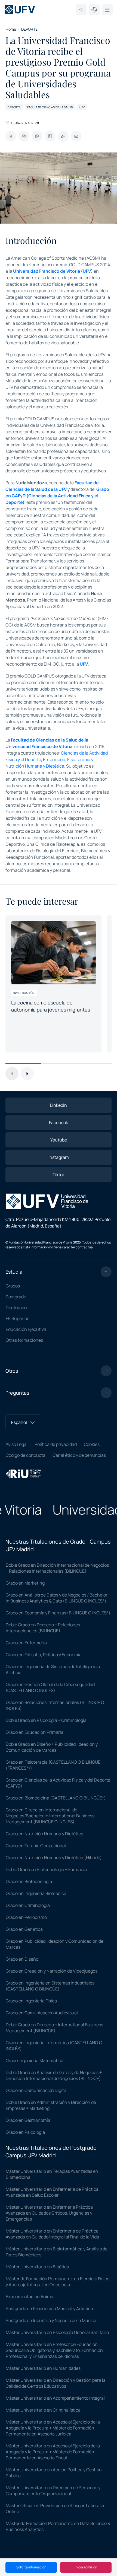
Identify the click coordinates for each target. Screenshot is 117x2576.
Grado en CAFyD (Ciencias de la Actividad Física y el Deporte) (57, 496)
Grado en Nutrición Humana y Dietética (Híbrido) (54, 1858)
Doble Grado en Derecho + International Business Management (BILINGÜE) (54, 2028)
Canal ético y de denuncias (79, 1455)
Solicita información (31, 2567)
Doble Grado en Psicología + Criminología (46, 1720)
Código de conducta (26, 1455)
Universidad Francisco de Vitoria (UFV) (53, 271)
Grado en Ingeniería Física (31, 2001)
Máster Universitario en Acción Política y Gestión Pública (54, 2473)
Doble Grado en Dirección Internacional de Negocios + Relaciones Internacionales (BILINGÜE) (57, 1568)
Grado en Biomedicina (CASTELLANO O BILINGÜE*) (56, 1798)
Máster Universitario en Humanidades (43, 2368)
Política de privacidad (56, 1444)
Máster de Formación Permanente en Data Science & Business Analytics (58, 2526)
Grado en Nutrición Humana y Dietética (44, 1834)
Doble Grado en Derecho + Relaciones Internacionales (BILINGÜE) (43, 1628)
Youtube (59, 1140)
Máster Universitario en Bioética (37, 2267)
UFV (84, 664)
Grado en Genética (24, 1929)
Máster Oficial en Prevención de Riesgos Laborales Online (56, 2508)
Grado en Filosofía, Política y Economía (44, 1655)
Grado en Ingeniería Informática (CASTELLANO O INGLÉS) (54, 2046)
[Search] (81, 10)
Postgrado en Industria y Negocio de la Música (51, 2320)
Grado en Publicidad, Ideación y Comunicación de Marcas (55, 1944)
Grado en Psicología (25, 2132)
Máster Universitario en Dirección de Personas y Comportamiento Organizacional (53, 2491)
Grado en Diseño (22, 1959)
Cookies (92, 1444)
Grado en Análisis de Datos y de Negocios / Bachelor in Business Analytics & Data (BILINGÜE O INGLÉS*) (57, 1598)
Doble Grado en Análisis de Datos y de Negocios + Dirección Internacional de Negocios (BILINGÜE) (54, 2075)
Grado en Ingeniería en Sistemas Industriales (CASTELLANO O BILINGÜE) (50, 1986)
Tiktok (59, 1175)
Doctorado (16, 1308)
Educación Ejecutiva (26, 1329)
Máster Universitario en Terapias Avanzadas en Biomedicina (52, 2174)
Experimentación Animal (30, 2297)
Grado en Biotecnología (29, 1881)
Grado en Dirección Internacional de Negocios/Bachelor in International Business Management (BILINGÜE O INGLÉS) (50, 1816)
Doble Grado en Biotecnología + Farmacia (46, 1869)
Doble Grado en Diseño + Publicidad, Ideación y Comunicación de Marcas (52, 1747)
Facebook (59, 1122)
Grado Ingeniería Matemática (35, 2060)
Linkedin (59, 1105)
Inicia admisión (86, 2567)
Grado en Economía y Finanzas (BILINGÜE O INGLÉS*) (58, 1613)
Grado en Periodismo (26, 1917)
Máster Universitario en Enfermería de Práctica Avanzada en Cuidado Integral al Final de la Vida (52, 2234)
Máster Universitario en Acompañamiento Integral (55, 2398)
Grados (13, 1286)
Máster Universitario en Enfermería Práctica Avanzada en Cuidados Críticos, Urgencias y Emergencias (49, 2213)
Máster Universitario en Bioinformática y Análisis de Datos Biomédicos (57, 2252)
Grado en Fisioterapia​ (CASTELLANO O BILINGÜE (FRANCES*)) (53, 1765)
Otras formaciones (24, 1340)
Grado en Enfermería (26, 1643)
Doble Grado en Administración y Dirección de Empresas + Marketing (51, 2105)
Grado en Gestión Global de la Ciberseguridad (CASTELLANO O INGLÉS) (50, 1687)
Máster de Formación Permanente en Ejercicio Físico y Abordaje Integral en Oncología (58, 2282)
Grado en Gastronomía (28, 2120)
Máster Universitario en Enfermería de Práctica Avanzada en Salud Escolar (52, 2192)
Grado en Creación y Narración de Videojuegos (52, 1971)
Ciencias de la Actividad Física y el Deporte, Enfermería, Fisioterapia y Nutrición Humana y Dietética (57, 759)
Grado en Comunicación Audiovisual (42, 2013)
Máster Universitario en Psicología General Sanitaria (57, 2332)
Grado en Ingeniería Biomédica (36, 1893)
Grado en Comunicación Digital (37, 2090)
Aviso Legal (17, 1444)
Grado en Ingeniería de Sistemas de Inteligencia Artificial (53, 1669)
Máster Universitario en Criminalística (43, 2410)
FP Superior (17, 1318)
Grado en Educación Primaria (35, 1732)
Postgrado (16, 1297)
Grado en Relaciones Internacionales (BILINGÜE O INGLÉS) (55, 1705)
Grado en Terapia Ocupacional (36, 1846)
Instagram (59, 1157)
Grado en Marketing (25, 1583)
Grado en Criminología (28, 1905)
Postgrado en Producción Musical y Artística (49, 2308)
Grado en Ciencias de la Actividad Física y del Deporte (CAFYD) (58, 1783)
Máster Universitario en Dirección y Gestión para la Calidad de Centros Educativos (56, 2383)
